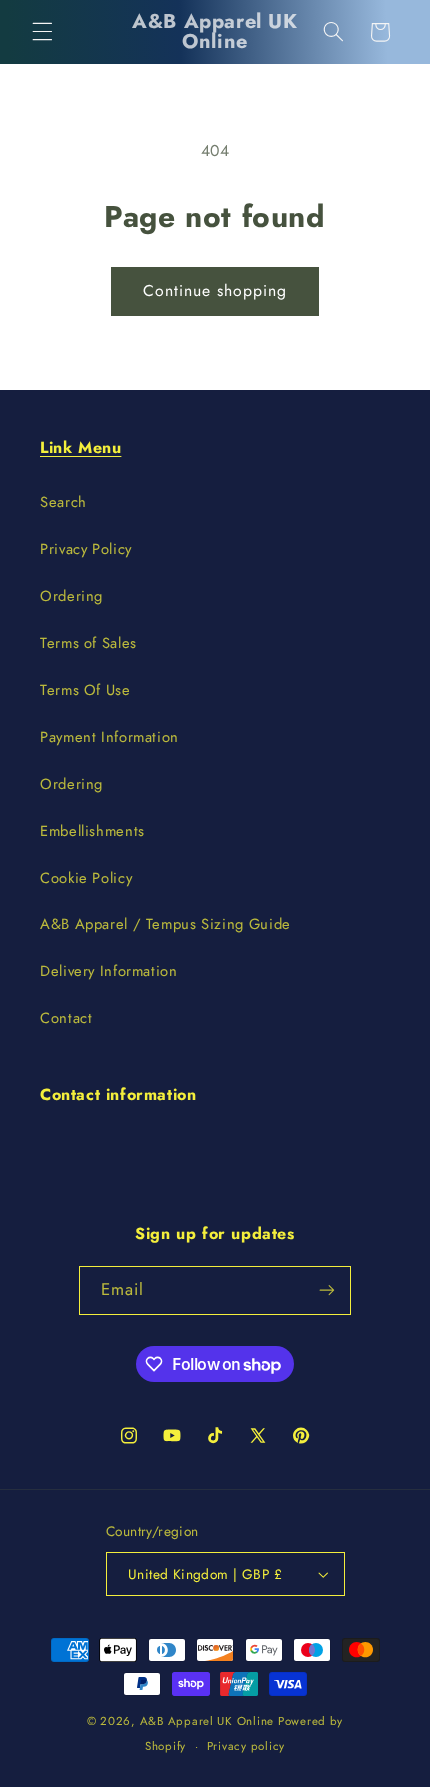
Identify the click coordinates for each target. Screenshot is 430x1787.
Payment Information (109, 737)
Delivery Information (109, 971)
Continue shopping (215, 290)
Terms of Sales (88, 643)
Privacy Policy (86, 549)
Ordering (71, 596)
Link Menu (80, 447)
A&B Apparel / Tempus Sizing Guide (165, 924)
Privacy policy (246, 1746)
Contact (66, 1018)
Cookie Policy (86, 878)
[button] (42, 32)
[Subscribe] (327, 1290)
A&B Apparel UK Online (207, 1721)
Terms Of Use (85, 690)
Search (63, 502)
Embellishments (92, 831)
